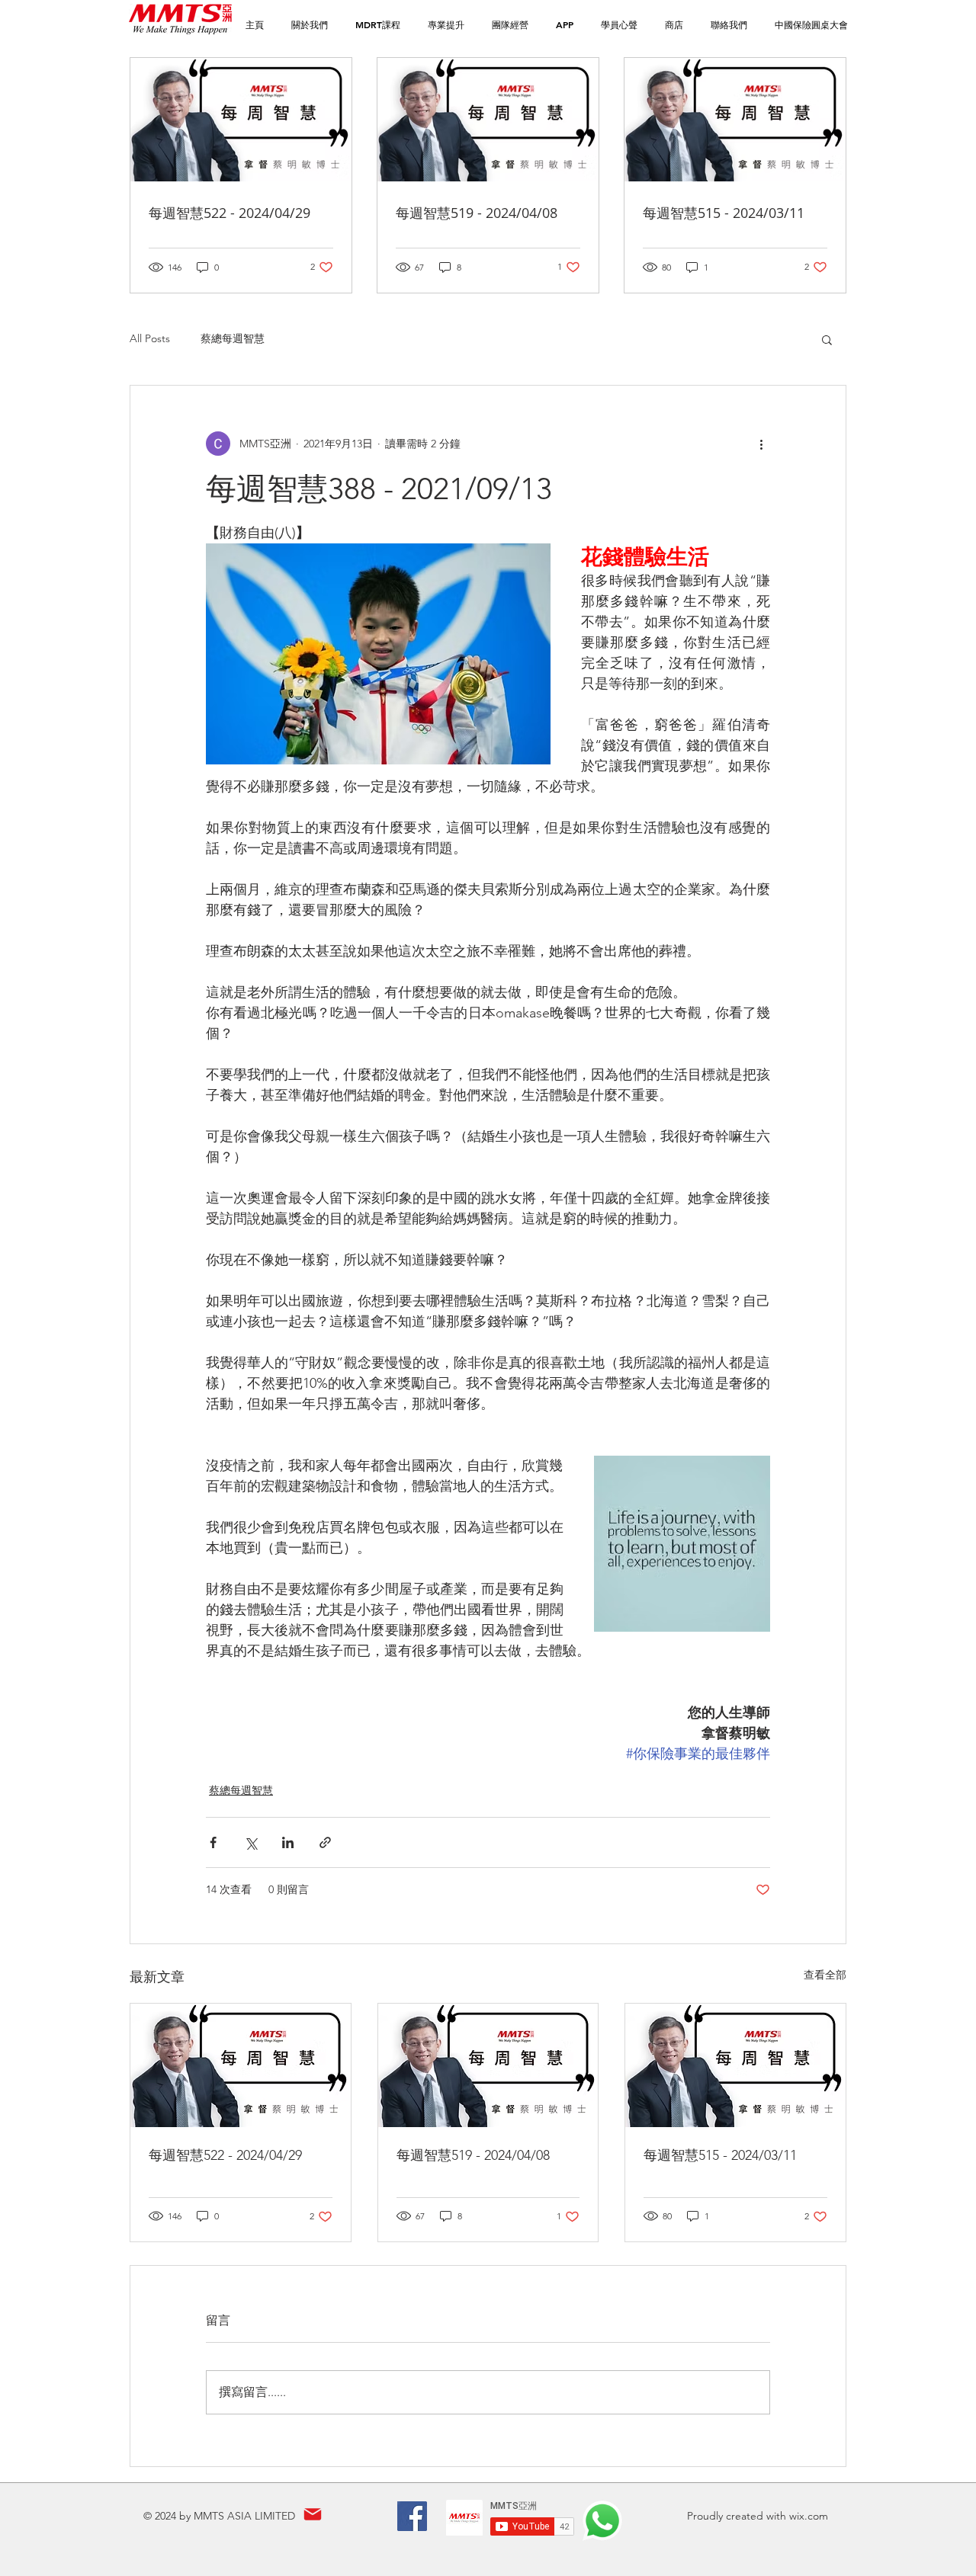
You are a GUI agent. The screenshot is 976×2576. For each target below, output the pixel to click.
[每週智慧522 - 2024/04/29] (241, 2065)
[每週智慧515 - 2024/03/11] (735, 2065)
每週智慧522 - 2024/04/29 (225, 2155)
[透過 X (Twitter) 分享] (250, 1842)
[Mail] (312, 2515)
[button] (378, 25)
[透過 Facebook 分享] (213, 1842)
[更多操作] (761, 444)
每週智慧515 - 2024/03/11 (720, 2155)
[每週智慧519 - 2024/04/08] (488, 2065)
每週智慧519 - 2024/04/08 (473, 2155)
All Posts (150, 338)
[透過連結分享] (325, 1842)
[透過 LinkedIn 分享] (288, 1842)
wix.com (809, 2516)
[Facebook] (412, 2516)
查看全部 (825, 1975)
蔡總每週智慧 (233, 338)
